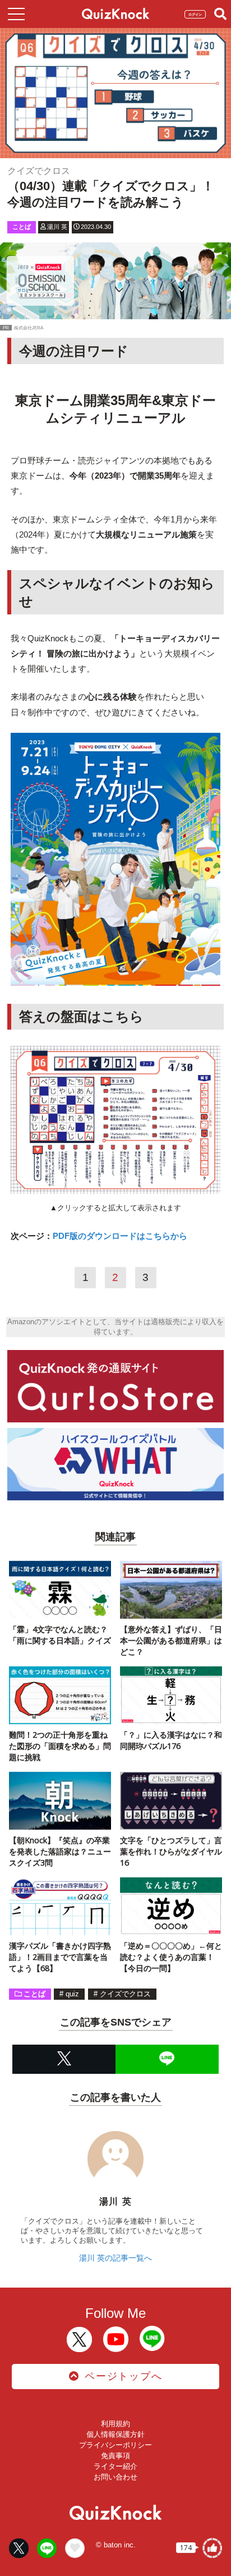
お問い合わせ (115, 2477)
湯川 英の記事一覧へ (115, 2258)
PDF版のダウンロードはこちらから (120, 1236)
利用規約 (115, 2424)
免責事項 (115, 2456)
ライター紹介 (115, 2466)
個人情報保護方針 (115, 2434)
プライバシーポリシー (115, 2445)
